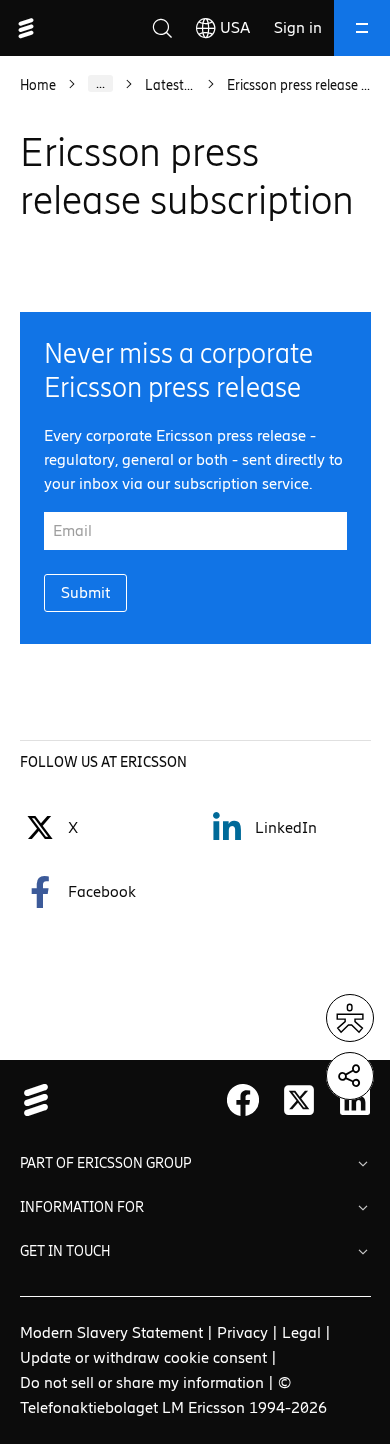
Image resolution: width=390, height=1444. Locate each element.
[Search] (162, 28)
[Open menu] (362, 28)
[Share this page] (350, 1076)
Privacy (242, 1332)
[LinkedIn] (227, 828)
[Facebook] (40, 892)
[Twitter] (40, 828)
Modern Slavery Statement (111, 1332)
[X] (299, 1100)
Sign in (298, 27)
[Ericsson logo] (26, 28)
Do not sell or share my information (142, 1382)
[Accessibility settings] (350, 1018)
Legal (301, 1332)
